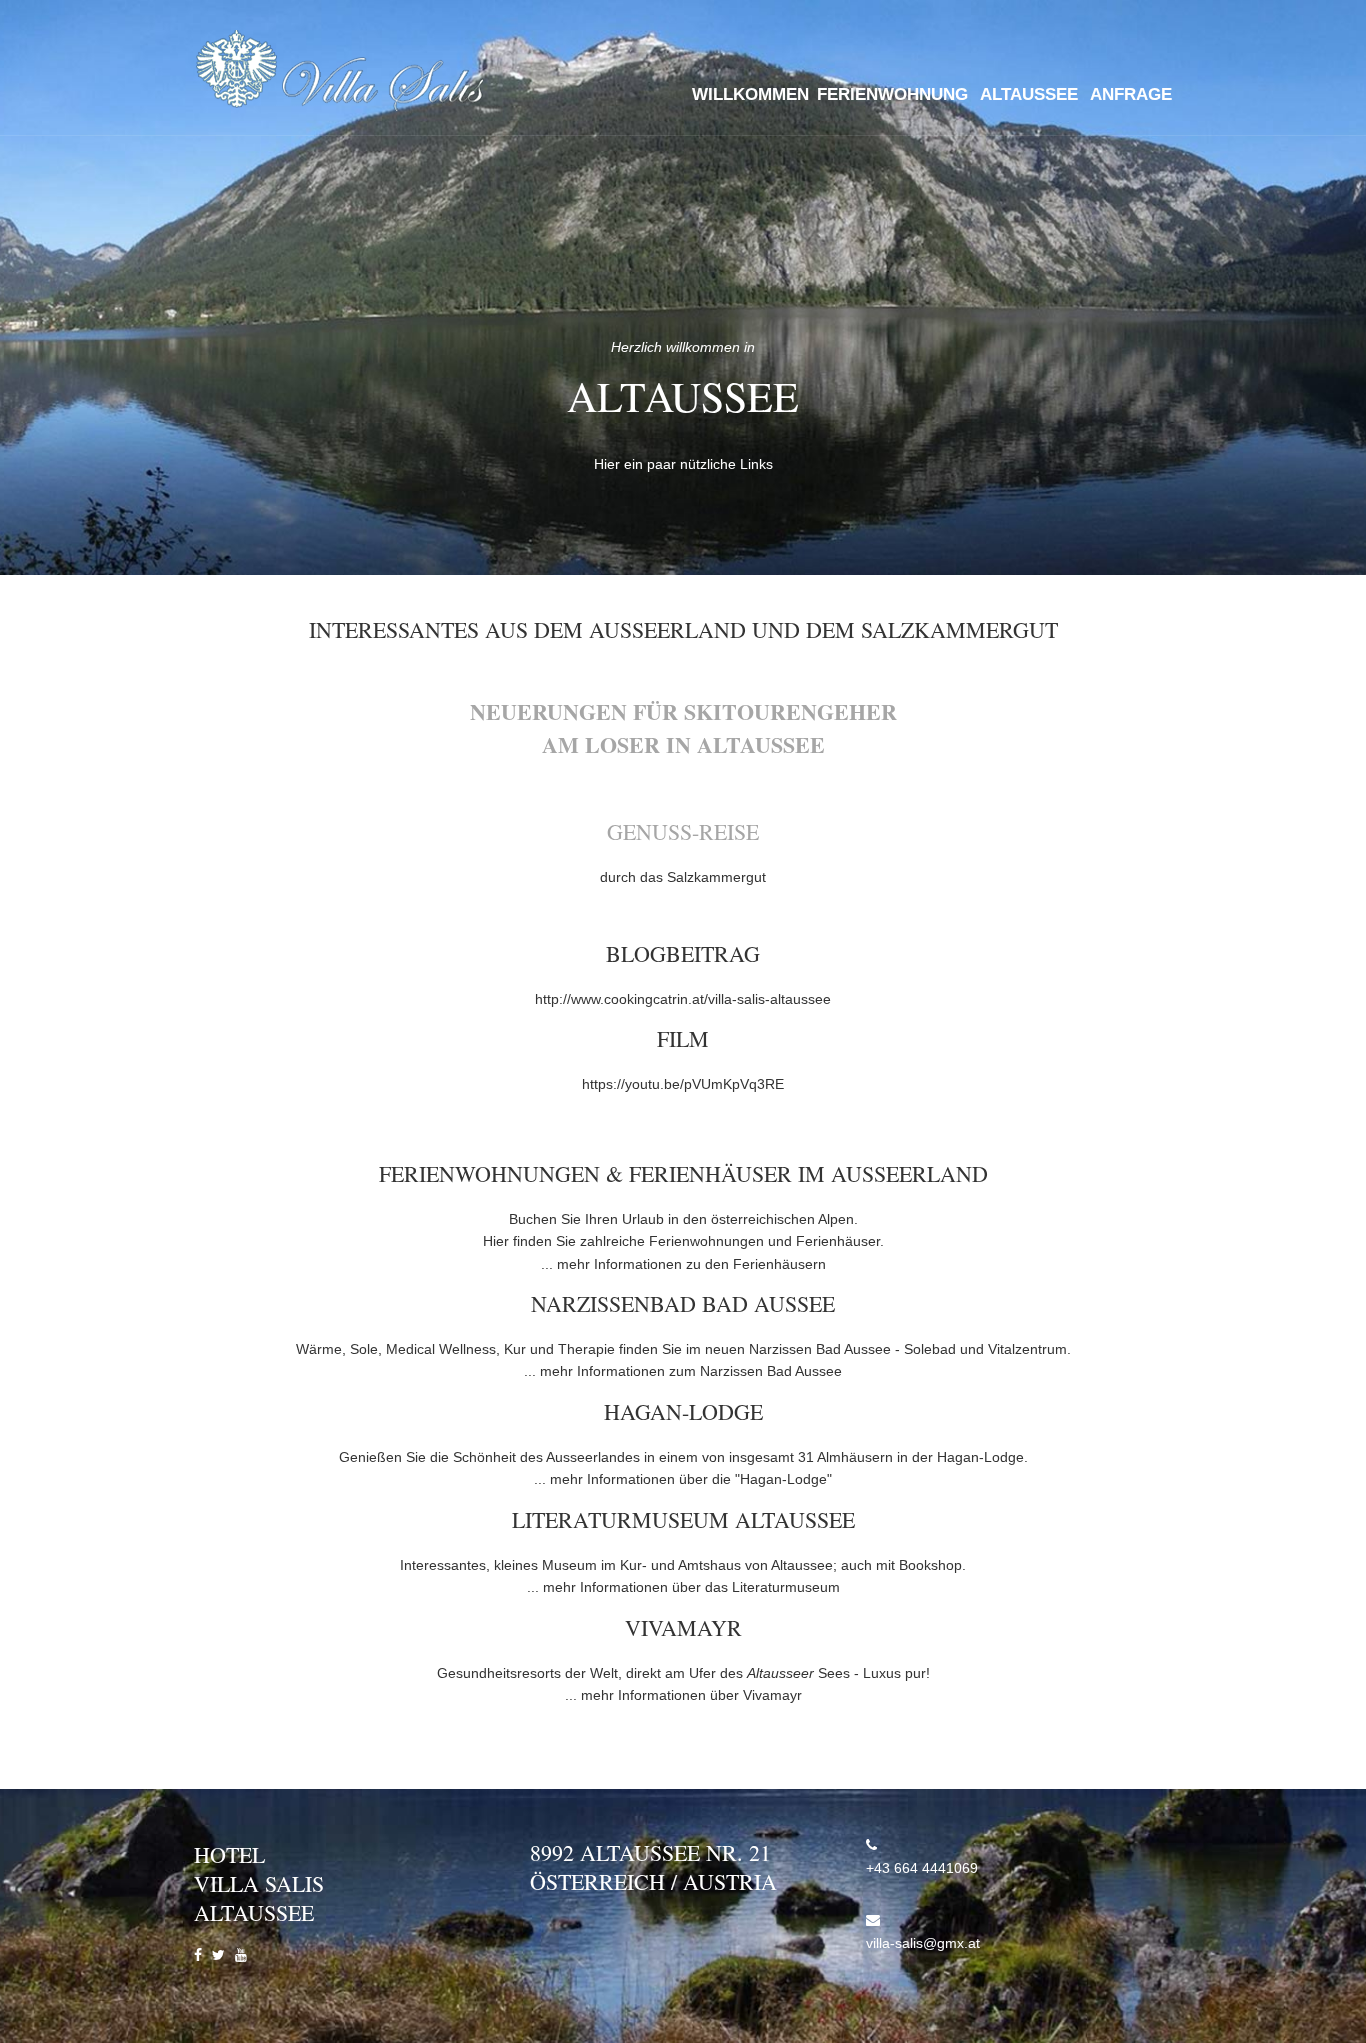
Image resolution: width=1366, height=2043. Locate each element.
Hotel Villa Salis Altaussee (259, 1883)
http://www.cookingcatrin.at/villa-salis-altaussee (683, 999)
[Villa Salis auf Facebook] (198, 1955)
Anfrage (1131, 94)
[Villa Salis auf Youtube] (241, 1955)
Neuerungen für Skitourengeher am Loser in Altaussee (683, 728)
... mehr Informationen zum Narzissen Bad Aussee (683, 1371)
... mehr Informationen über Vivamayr (683, 1695)
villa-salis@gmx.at (923, 1943)
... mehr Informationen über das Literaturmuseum (683, 1587)
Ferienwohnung (892, 94)
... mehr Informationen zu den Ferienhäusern (683, 1264)
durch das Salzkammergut (683, 877)
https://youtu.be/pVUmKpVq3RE (683, 1084)
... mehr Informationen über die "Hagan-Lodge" (683, 1479)
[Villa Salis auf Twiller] (218, 1955)
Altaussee (1029, 94)
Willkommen (750, 94)
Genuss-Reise (683, 831)
